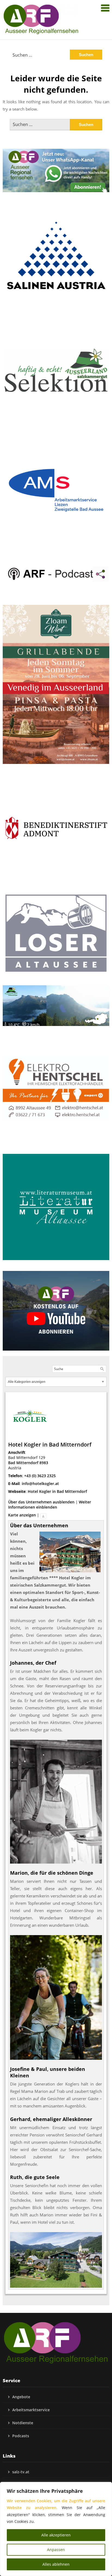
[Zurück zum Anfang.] (43, 1515)
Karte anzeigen (22, 1515)
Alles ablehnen (56, 2564)
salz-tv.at (21, 2472)
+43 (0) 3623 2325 (40, 1476)
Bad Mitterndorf (23, 1463)
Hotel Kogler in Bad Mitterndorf (57, 1491)
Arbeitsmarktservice (31, 2410)
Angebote (21, 2397)
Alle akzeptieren (56, 2535)
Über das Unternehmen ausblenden (41, 1502)
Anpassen (56, 2550)
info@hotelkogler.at (40, 1484)
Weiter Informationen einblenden (50, 1505)
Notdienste (23, 2423)
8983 (44, 1463)
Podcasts (21, 2436)
